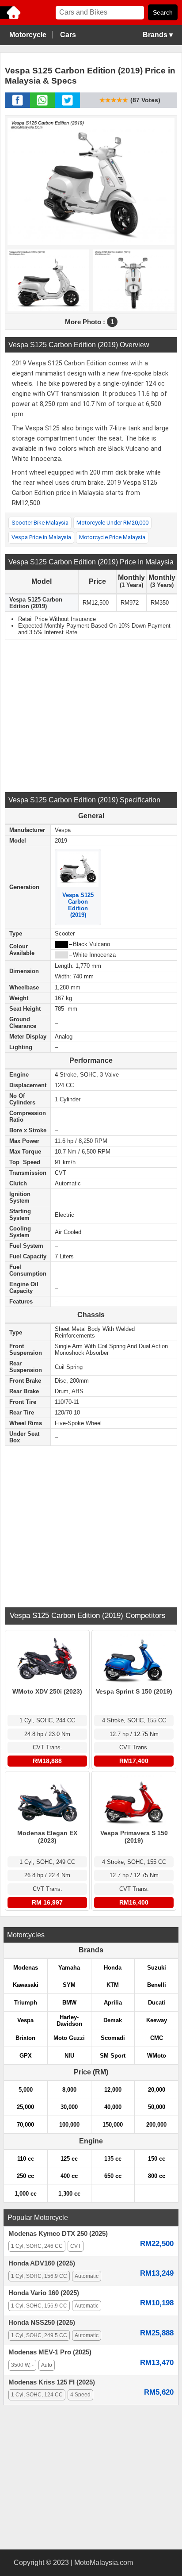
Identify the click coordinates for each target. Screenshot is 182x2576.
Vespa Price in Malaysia (41, 537)
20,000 (157, 2090)
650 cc (113, 2176)
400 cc (69, 2176)
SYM (69, 1985)
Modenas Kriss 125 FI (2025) (52, 2382)
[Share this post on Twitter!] (67, 105)
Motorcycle (28, 35)
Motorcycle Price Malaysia (112, 537)
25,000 (25, 2107)
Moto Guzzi (69, 2038)
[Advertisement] (91, 715)
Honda (113, 1968)
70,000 (25, 2125)
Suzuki (157, 1968)
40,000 (113, 2107)
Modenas (26, 1968)
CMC (157, 2038)
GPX (26, 2056)
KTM (113, 1985)
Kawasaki (26, 1985)
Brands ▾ (158, 35)
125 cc (69, 2159)
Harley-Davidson (69, 2020)
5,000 (26, 2090)
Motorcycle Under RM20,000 (112, 523)
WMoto (157, 2056)
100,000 (69, 2125)
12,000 (113, 2090)
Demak (113, 2020)
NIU (69, 2056)
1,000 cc (26, 2194)
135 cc (113, 2159)
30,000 (69, 2107)
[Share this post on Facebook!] (17, 105)
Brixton (25, 2038)
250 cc (25, 2176)
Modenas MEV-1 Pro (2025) (50, 2352)
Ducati (157, 2003)
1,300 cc (69, 2194)
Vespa (25, 2020)
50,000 (157, 2107)
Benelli (157, 1985)
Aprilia (113, 2003)
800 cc (157, 2176)
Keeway (157, 2020)
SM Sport (113, 2056)
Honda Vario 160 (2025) (44, 2293)
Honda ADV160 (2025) (42, 2263)
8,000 (69, 2090)
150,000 (113, 2125)
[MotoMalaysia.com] (11, 18)
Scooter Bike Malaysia (40, 523)
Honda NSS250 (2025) (42, 2323)
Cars (68, 35)
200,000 (156, 2125)
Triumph (26, 2003)
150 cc (157, 2159)
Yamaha (69, 1968)
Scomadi (113, 2038)
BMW (69, 2003)
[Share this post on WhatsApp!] (42, 105)
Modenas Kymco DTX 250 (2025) (58, 2234)
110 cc (26, 2159)
